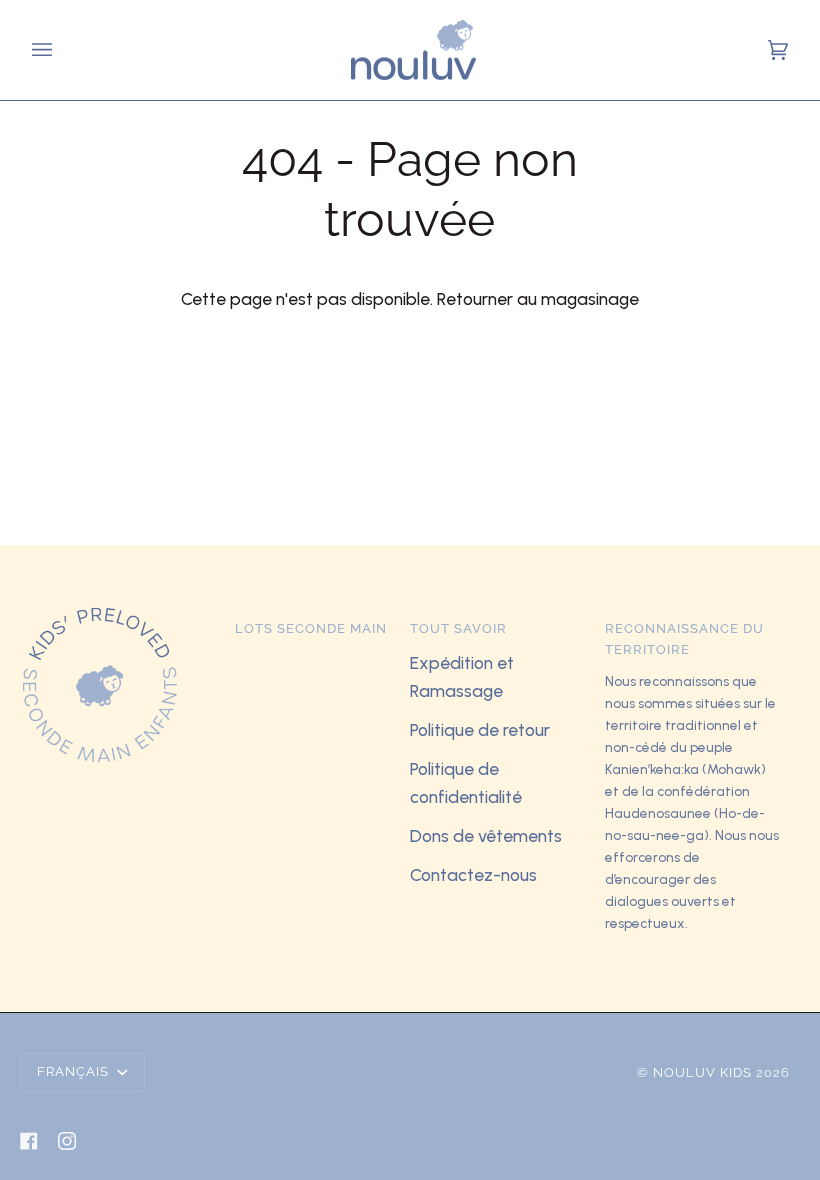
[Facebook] (29, 1141)
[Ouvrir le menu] (45, 50)
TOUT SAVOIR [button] (458, 628)
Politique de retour (480, 729)
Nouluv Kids (702, 1072)
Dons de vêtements (486, 835)
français (75, 1071)
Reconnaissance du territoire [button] (684, 639)
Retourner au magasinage (538, 298)
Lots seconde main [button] (311, 628)
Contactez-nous (473, 874)
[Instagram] (67, 1141)
